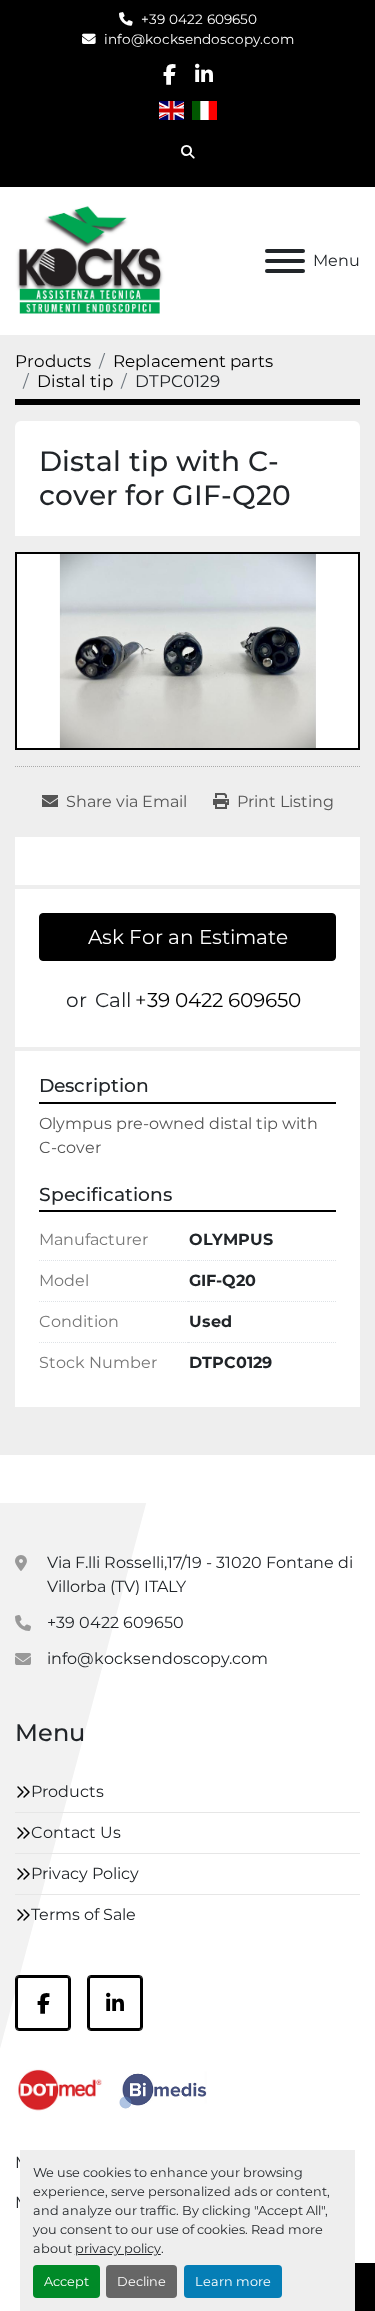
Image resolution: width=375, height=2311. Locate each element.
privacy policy (118, 2248)
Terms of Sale (83, 1914)
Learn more (233, 2281)
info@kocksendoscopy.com (199, 39)
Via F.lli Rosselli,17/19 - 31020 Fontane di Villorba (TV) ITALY (200, 1574)
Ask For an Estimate (188, 937)
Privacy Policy (85, 1873)
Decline (141, 2281)
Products (67, 1791)
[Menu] (285, 261)
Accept (66, 2281)
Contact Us (76, 1832)
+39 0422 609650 (199, 19)
